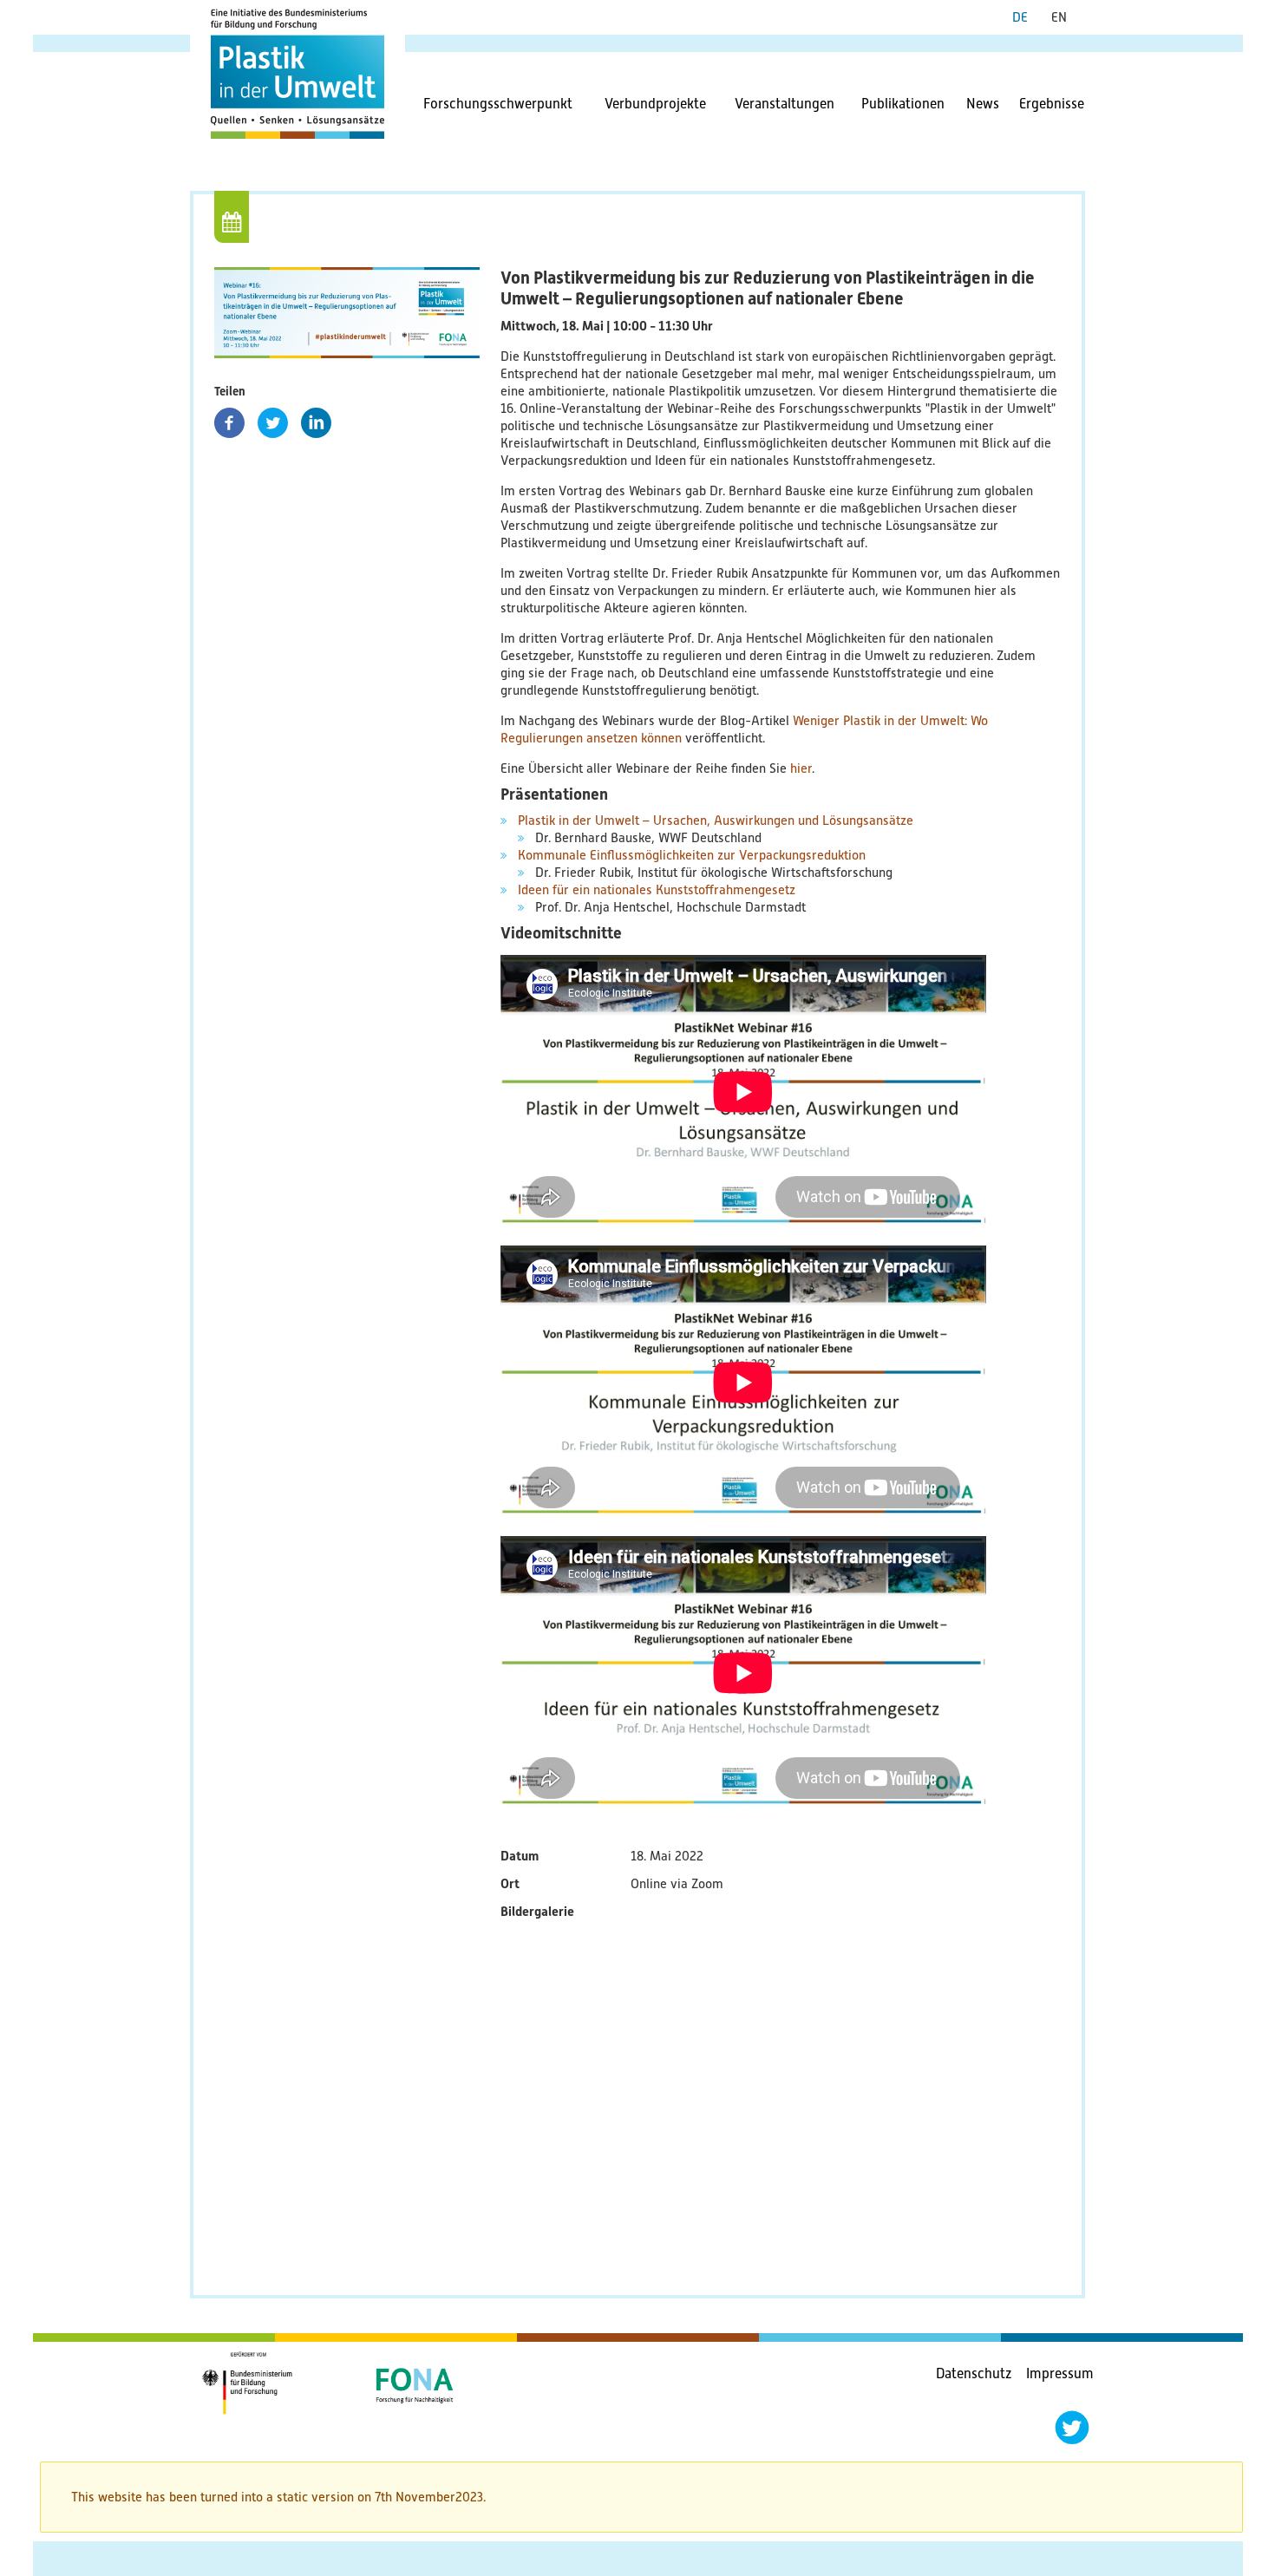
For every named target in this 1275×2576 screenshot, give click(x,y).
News (983, 104)
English (1066, 17)
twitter (1072, 2428)
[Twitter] (273, 423)
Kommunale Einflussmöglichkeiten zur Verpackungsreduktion (692, 855)
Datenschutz (974, 2373)
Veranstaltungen (785, 104)
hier (801, 768)
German (1027, 17)
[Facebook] (229, 423)
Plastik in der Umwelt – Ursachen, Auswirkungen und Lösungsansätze (716, 821)
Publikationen (903, 104)
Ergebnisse (1052, 104)
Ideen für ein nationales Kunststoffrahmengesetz (657, 890)
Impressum (1060, 2373)
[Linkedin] (316, 423)
